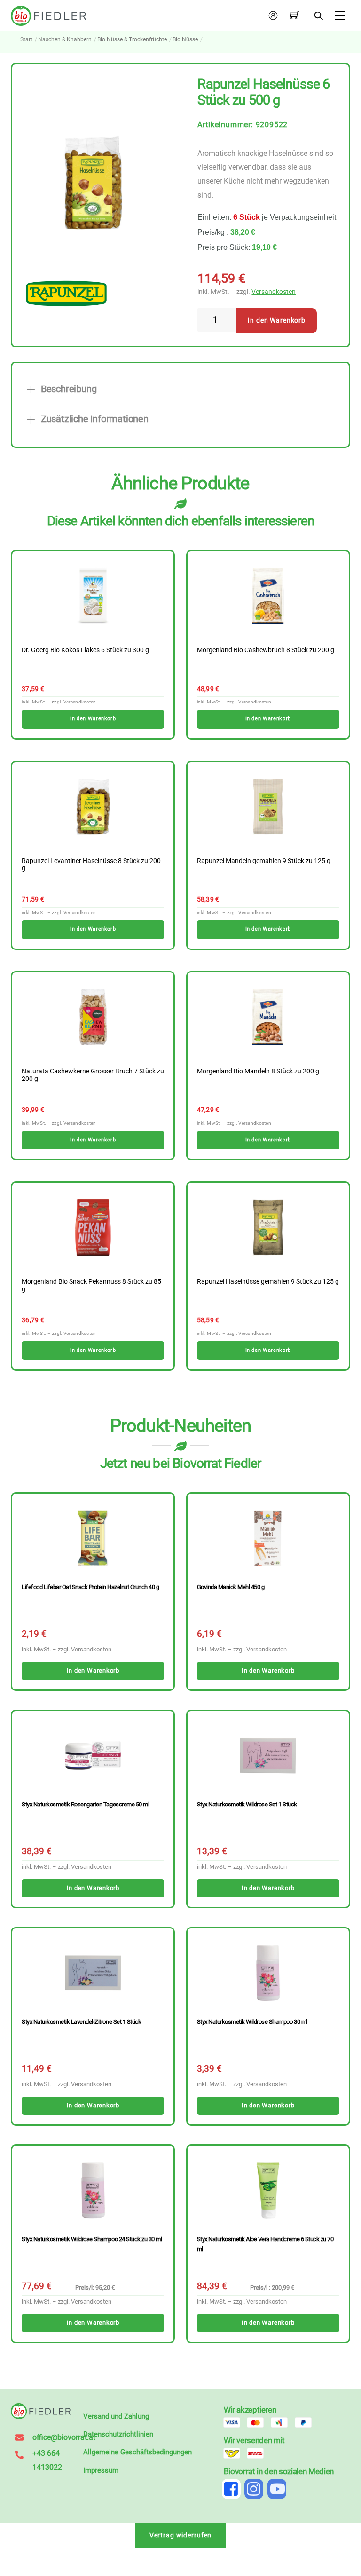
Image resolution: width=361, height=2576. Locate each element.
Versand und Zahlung (116, 2416)
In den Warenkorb (277, 320)
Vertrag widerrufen (181, 2535)
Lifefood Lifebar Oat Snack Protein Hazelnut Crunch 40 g (90, 1587)
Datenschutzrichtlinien (118, 2434)
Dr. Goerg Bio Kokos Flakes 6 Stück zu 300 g (85, 650)
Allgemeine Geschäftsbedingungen (137, 2452)
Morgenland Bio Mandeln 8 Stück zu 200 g (258, 1072)
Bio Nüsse (185, 39)
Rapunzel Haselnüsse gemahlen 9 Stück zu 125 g (268, 1282)
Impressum (101, 2470)
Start (26, 39)
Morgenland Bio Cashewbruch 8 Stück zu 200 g (266, 650)
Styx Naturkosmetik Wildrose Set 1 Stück (247, 1804)
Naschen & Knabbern (65, 39)
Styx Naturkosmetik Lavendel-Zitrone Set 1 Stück (81, 2022)
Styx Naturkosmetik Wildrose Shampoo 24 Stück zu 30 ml (92, 2239)
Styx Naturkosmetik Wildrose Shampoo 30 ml (252, 2022)
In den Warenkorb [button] (93, 719)
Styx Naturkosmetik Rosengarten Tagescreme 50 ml (85, 1804)
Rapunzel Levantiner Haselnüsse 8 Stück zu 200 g (91, 865)
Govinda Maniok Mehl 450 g (231, 1587)
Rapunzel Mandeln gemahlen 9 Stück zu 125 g (264, 861)
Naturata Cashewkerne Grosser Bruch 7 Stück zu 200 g (93, 1075)
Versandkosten (274, 292)
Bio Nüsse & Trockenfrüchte (132, 39)
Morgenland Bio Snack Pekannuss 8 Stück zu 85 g (91, 1286)
